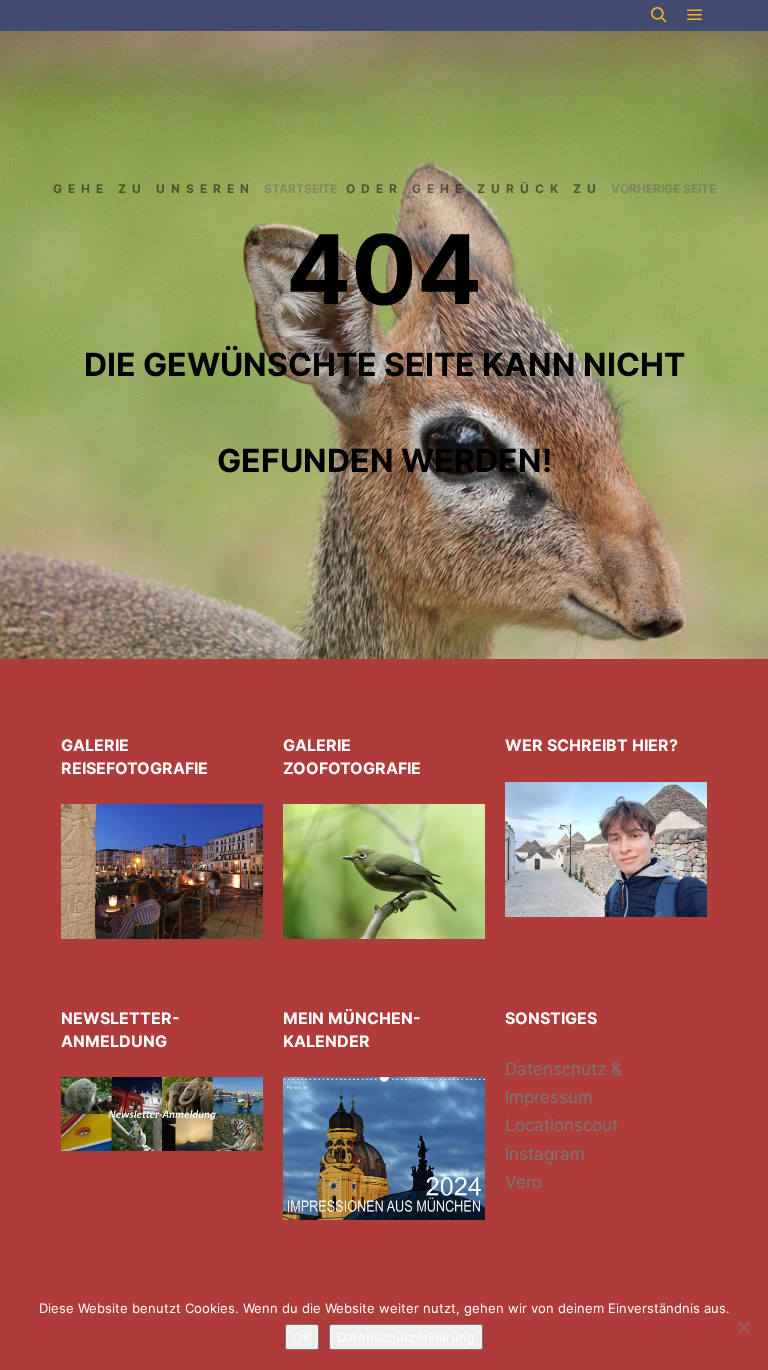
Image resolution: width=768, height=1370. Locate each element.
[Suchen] (659, 15)
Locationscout (561, 1125)
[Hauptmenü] (695, 15)
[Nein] (743, 1327)
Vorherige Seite (663, 188)
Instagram (545, 1154)
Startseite (300, 188)
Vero (523, 1182)
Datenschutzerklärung (406, 1337)
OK (302, 1337)
